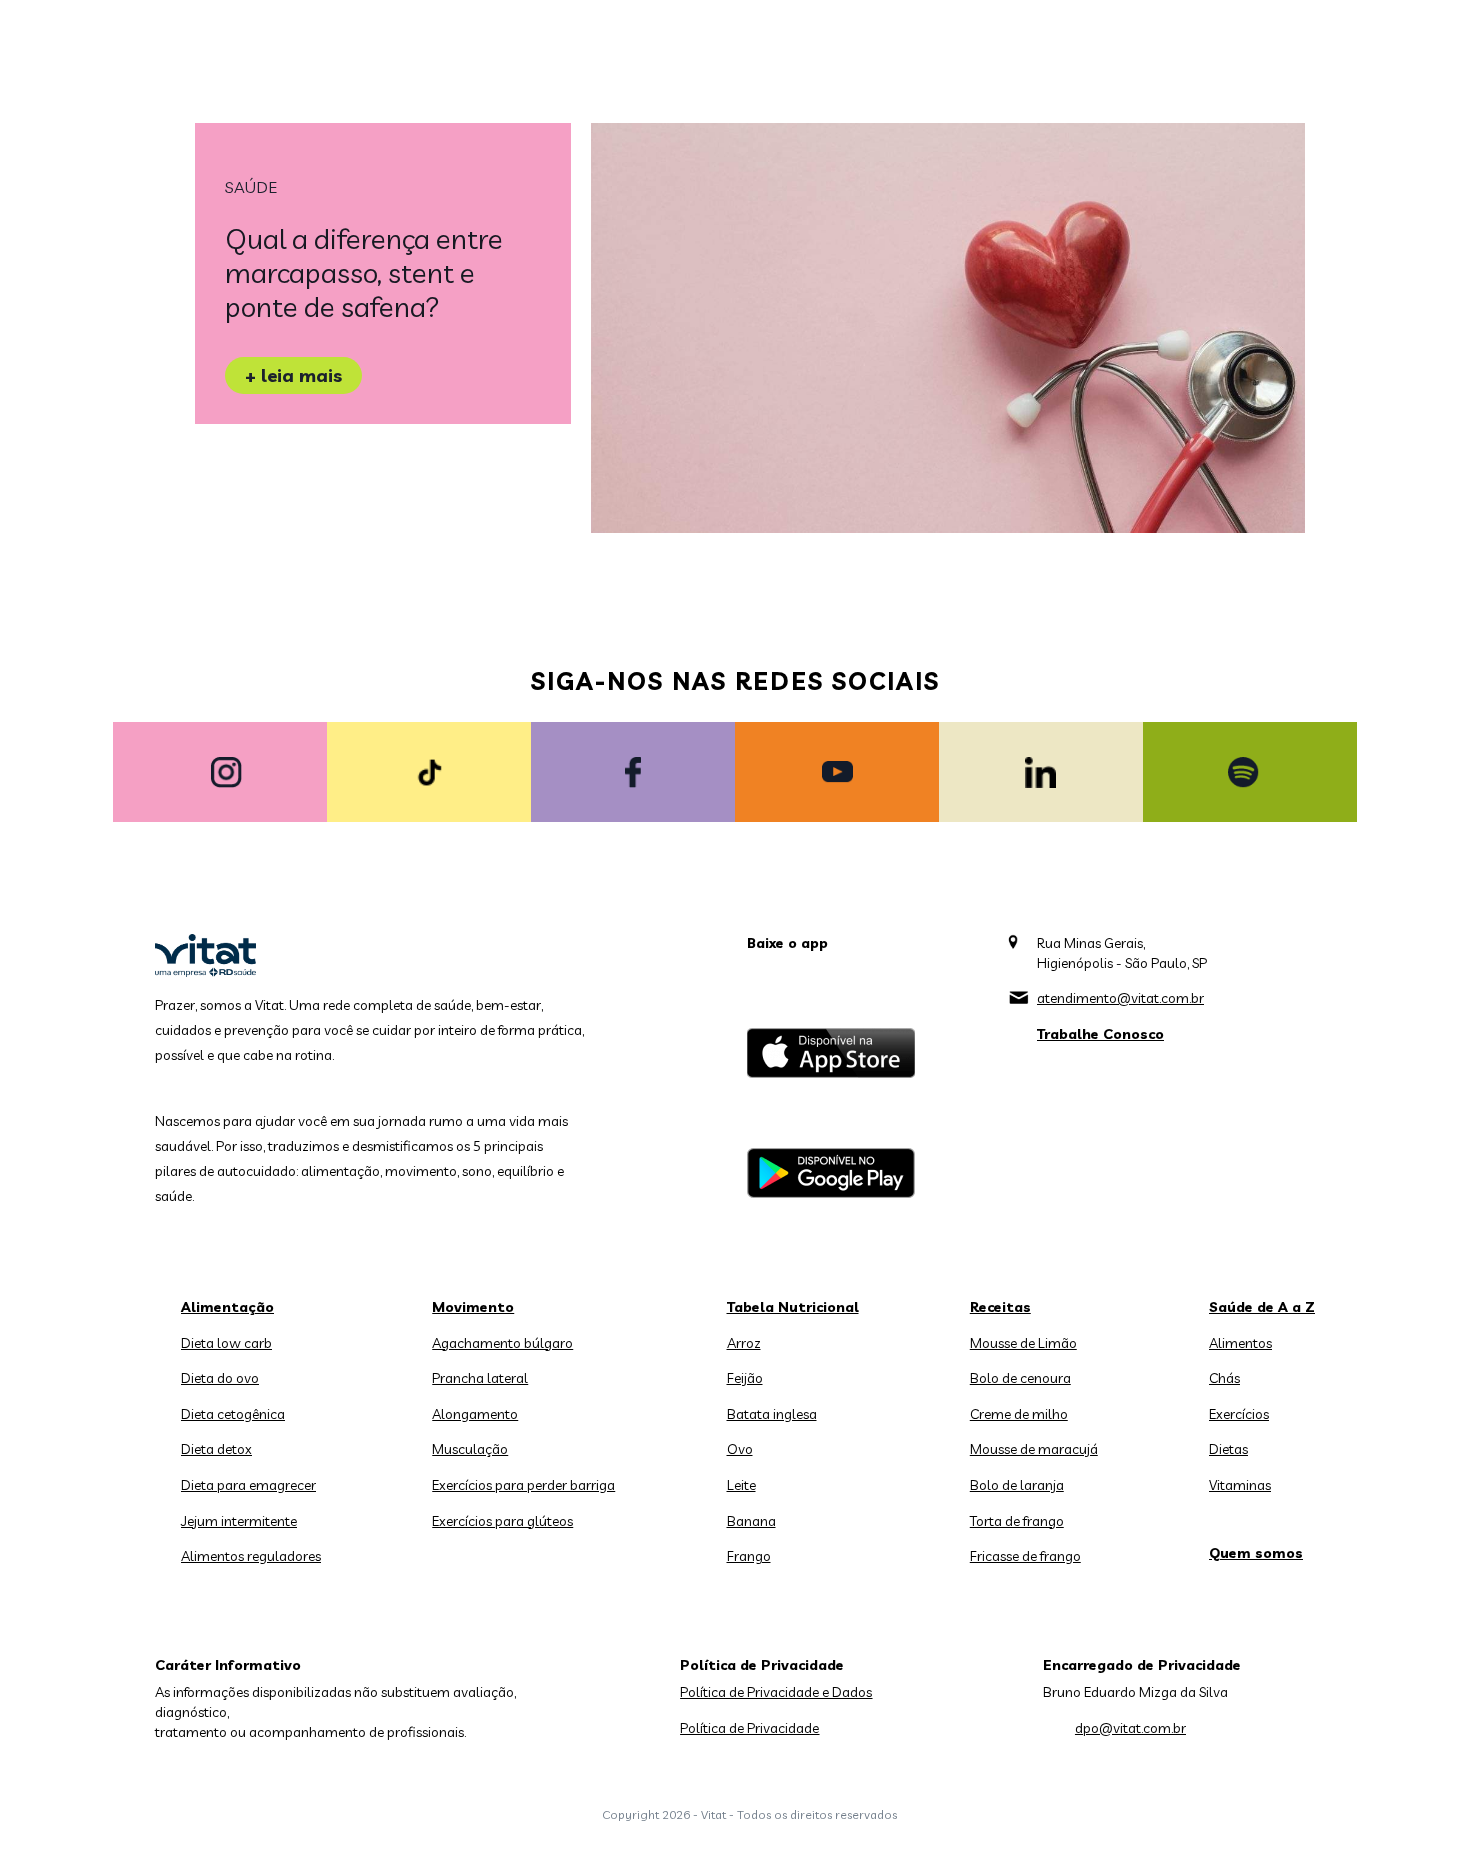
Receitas (1000, 1307)
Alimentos (1240, 1343)
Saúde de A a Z (1262, 1307)
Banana (751, 1521)
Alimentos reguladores (251, 1556)
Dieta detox (216, 1449)
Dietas (1228, 1449)
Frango (749, 1556)
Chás (1224, 1378)
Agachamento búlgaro (502, 1343)
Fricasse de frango (1025, 1556)
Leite (741, 1485)
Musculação (470, 1449)
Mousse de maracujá (1034, 1449)
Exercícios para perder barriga (523, 1485)
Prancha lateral (480, 1378)
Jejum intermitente (239, 1521)
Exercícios (1239, 1414)
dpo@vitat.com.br (1130, 1728)
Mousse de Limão (1023, 1343)
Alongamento (475, 1414)
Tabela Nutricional (793, 1307)
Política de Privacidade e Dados (776, 1692)
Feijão (745, 1378)
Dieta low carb (226, 1343)
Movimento (473, 1307)
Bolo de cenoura (1020, 1378)
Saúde (251, 187)
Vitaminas (1240, 1485)
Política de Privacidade (749, 1728)
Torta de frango (1017, 1521)
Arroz (744, 1343)
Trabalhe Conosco (1100, 1034)
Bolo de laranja (1017, 1485)
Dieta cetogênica (233, 1414)
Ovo (740, 1449)
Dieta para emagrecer (248, 1485)
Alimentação (227, 1307)
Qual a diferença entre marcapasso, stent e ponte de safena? (364, 272)
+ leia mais (293, 375)
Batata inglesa (772, 1414)
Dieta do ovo (220, 1378)
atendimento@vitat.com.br (1120, 998)
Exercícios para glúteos (502, 1521)
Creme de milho (1019, 1414)
